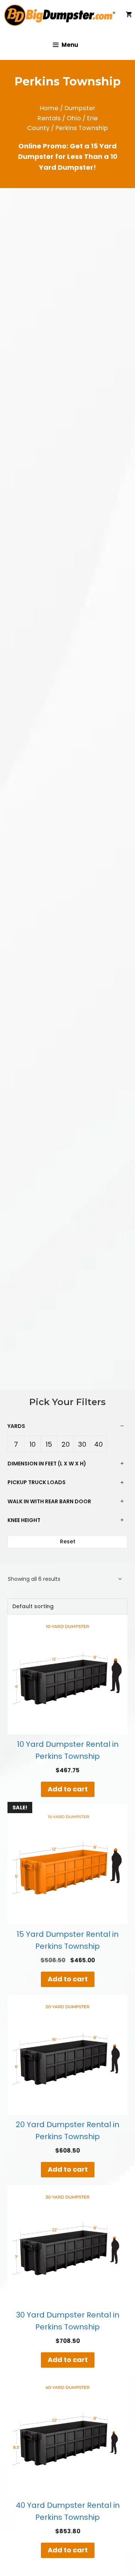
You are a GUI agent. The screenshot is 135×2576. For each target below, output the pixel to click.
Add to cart (68, 1789)
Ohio (74, 118)
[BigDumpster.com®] (62, 15)
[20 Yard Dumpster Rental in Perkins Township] (67, 2055)
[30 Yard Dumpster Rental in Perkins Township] (67, 2245)
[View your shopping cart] (129, 15)
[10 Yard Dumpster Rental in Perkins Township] (67, 1674)
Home (49, 108)
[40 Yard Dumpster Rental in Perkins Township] (67, 2435)
